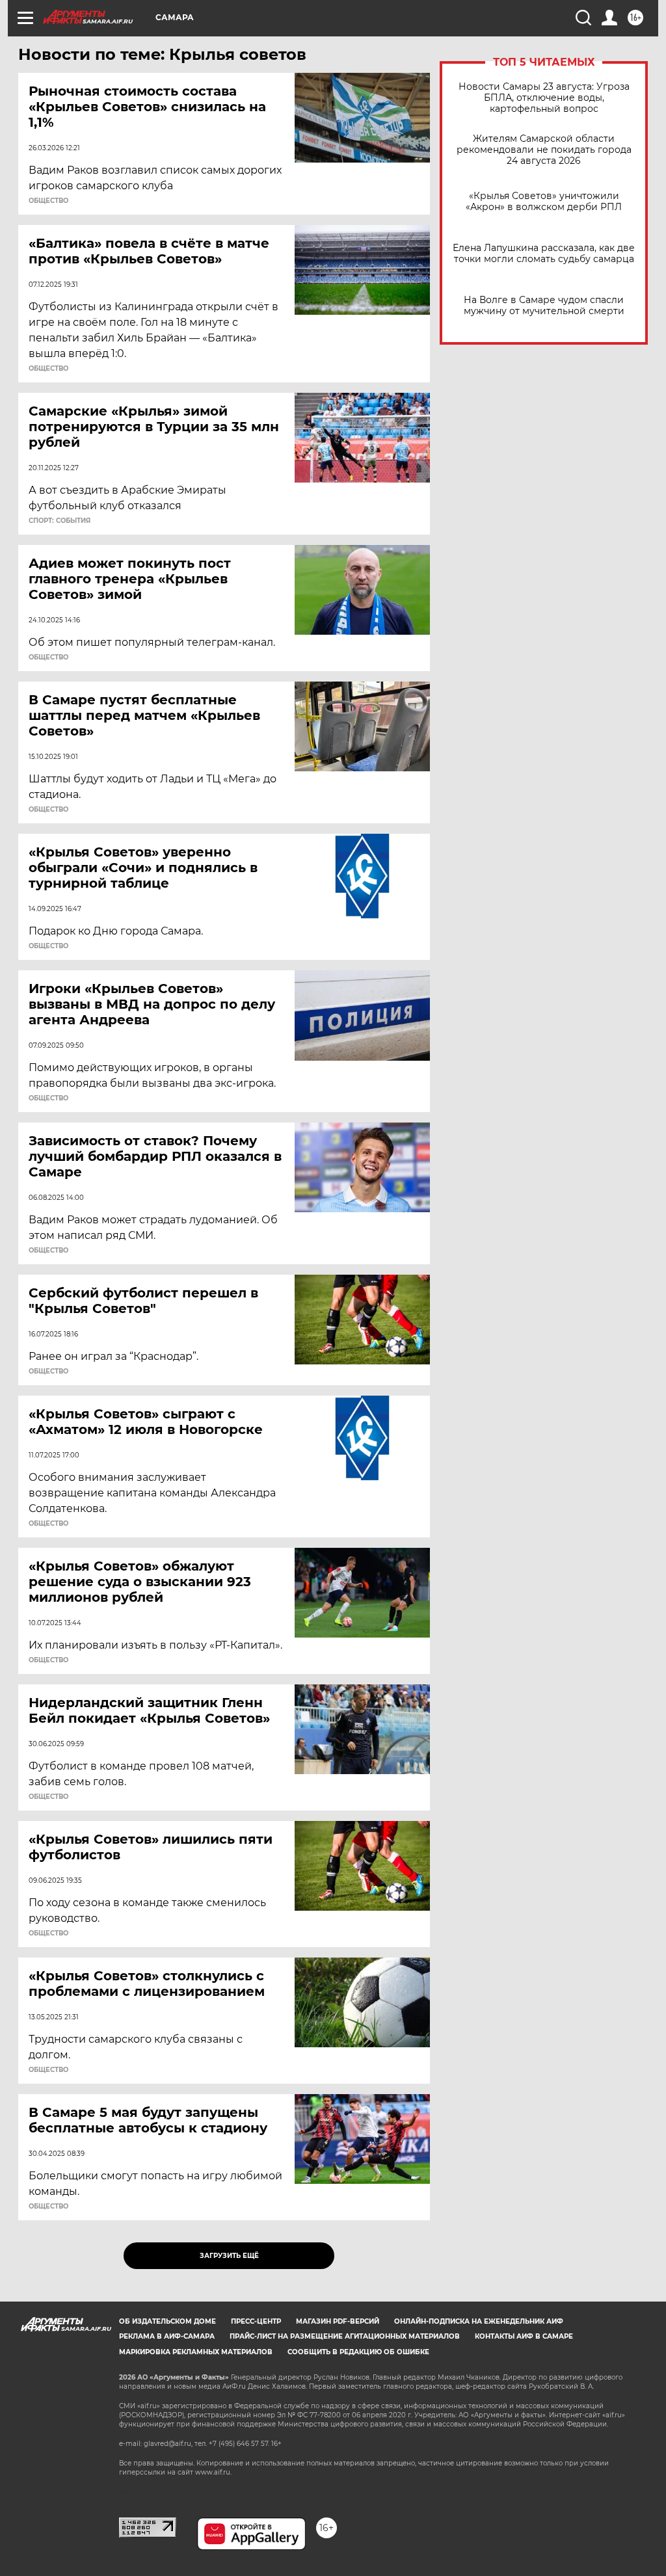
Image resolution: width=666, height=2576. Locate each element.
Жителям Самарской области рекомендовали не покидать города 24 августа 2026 (544, 150)
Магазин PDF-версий (338, 2321)
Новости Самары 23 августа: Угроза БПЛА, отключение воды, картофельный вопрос (544, 98)
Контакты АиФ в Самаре (524, 2336)
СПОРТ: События (60, 521)
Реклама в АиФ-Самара (167, 2336)
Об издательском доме (167, 2321)
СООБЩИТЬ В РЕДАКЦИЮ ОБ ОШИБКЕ (358, 2352)
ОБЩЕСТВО (48, 201)
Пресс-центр (256, 2321)
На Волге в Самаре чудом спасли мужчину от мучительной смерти (544, 306)
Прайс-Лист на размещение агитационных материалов (345, 2336)
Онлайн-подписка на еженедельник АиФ (479, 2321)
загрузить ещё (229, 2256)
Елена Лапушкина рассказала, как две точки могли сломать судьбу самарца (544, 254)
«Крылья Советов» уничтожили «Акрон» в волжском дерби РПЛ (544, 202)
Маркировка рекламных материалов (196, 2352)
